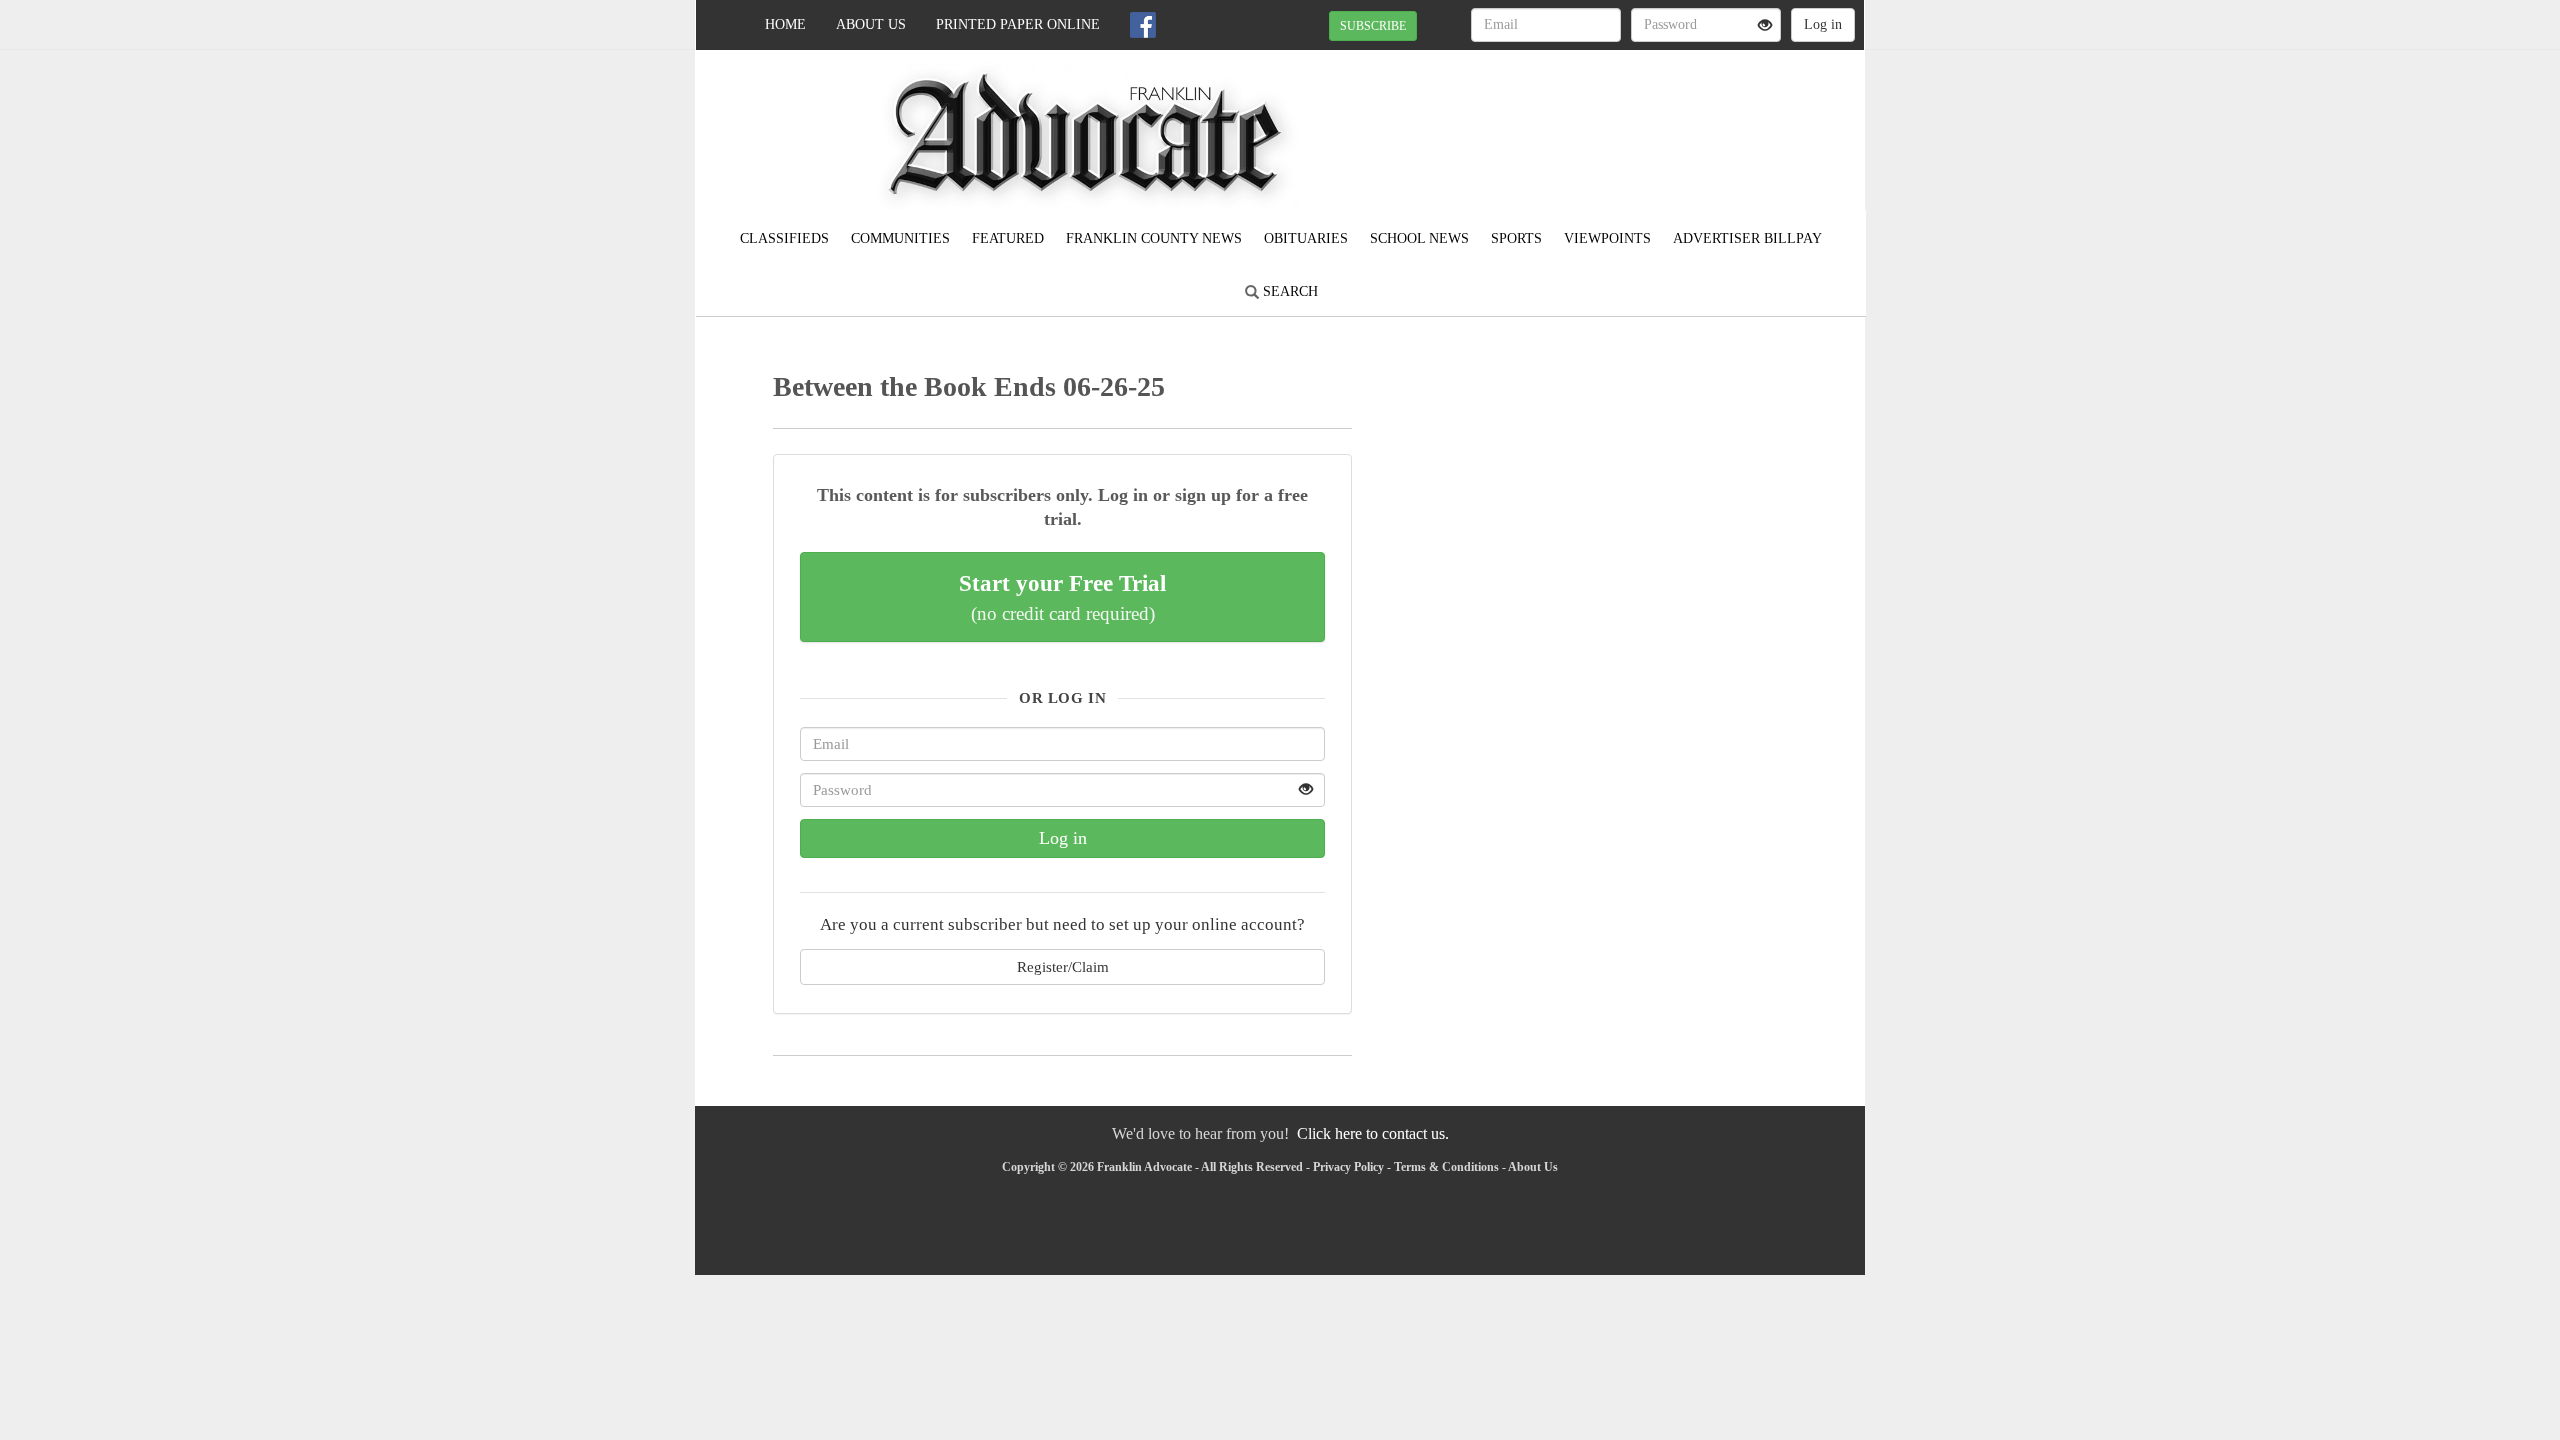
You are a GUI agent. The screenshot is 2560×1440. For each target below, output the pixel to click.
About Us (871, 24)
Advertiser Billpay (1747, 238)
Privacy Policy (1348, 1167)
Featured (1008, 238)
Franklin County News (1154, 238)
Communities (900, 238)
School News (1419, 238)
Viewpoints (1607, 238)
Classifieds (784, 238)
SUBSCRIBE (1373, 26)
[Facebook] (1143, 25)
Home (785, 24)
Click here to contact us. (1373, 1133)
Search (1288, 291)
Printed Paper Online (1018, 24)
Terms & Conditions (1446, 1167)
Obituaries (1306, 238)
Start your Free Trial (1062, 597)
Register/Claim (1063, 966)
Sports (1516, 238)
